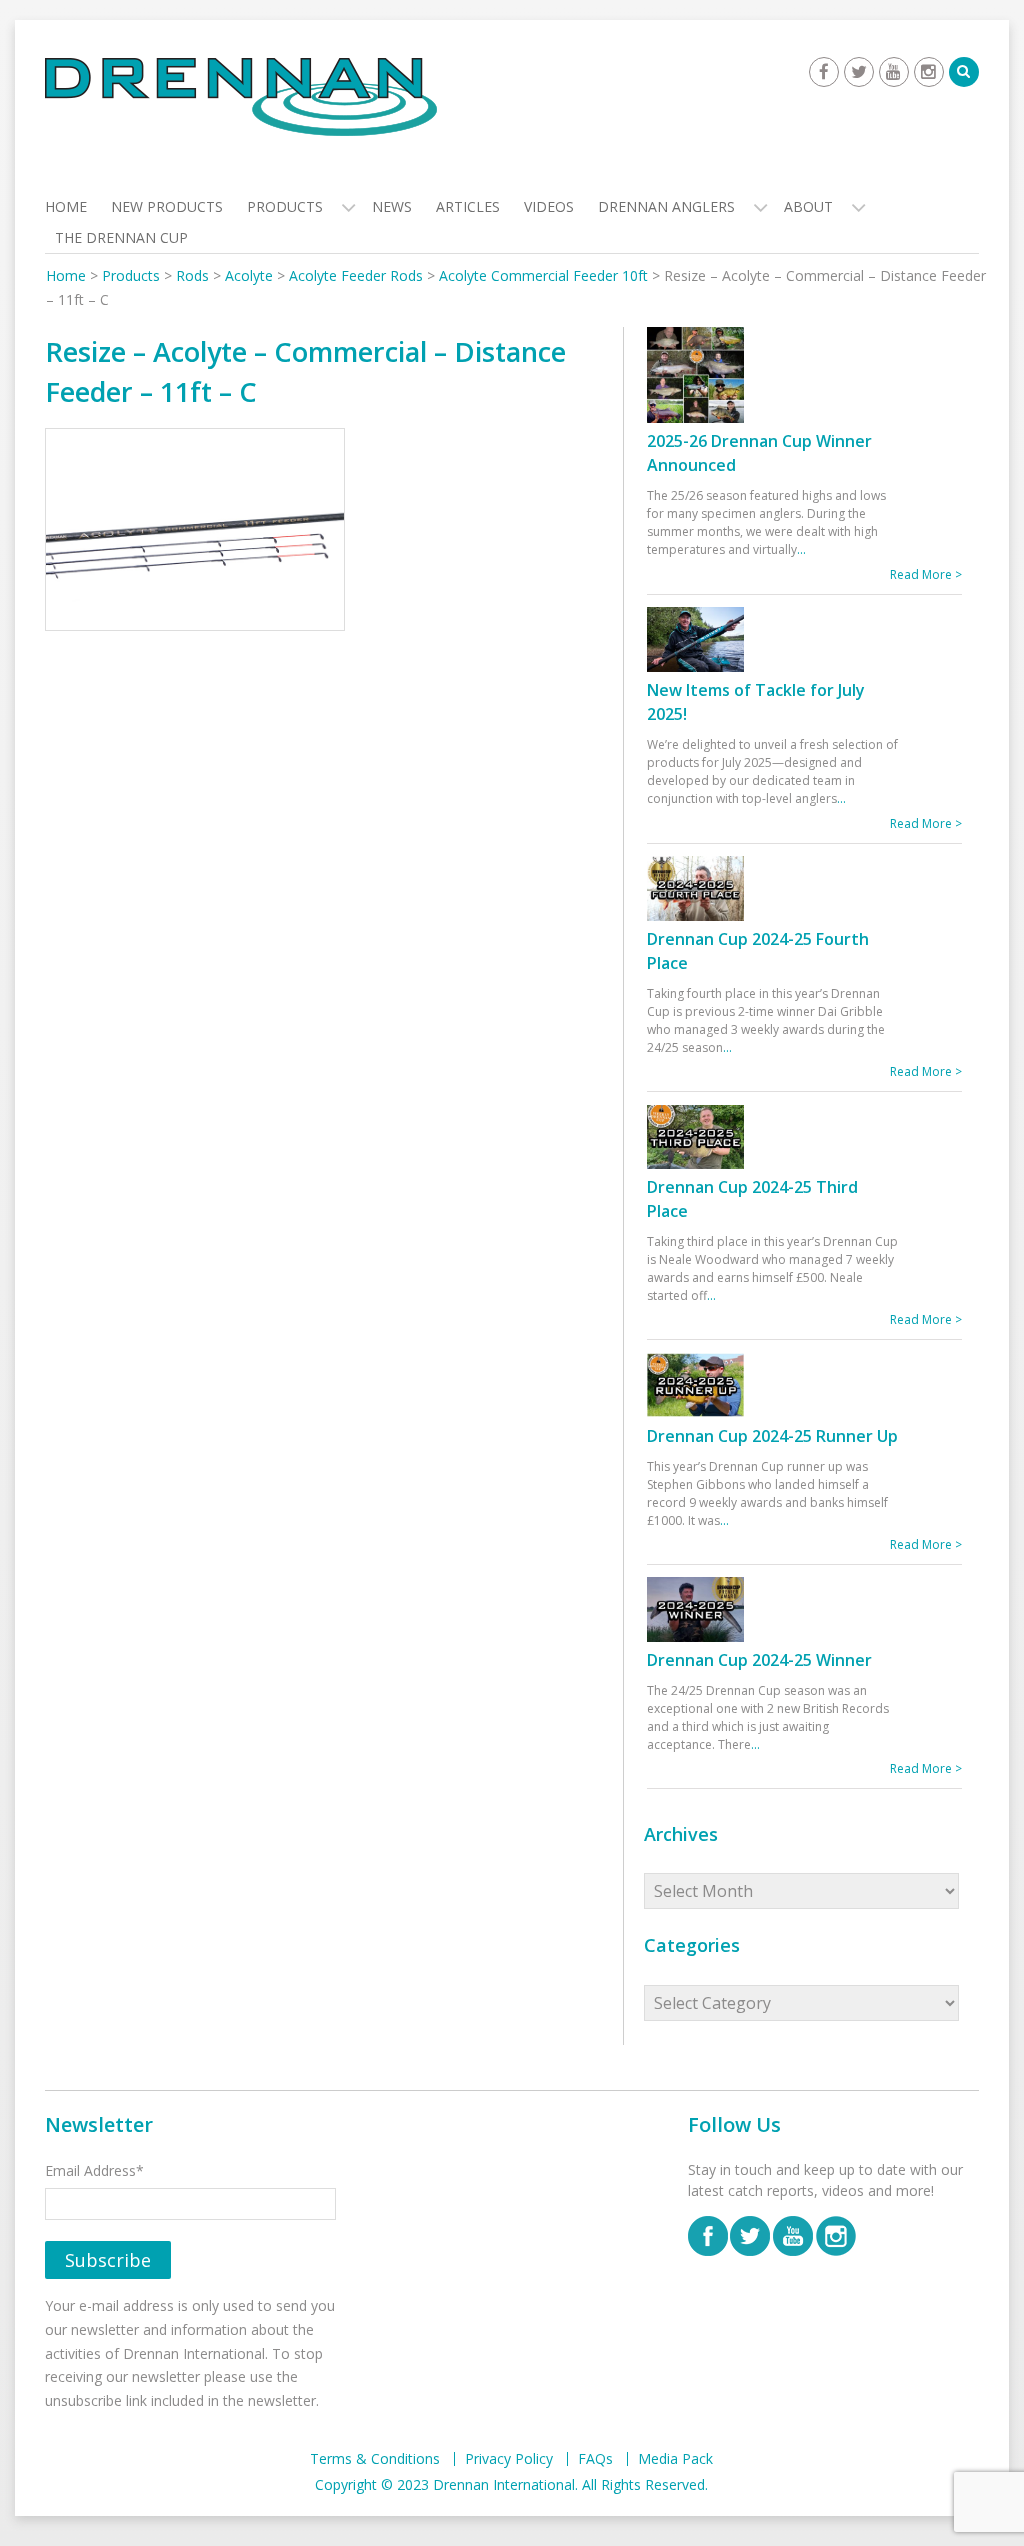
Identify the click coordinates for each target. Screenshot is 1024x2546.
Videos (549, 206)
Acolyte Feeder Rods (356, 275)
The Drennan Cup (121, 237)
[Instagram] (929, 72)
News (392, 206)
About (808, 206)
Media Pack (675, 2459)
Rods (192, 275)
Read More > (926, 574)
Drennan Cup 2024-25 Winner (759, 1660)
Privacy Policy (509, 2459)
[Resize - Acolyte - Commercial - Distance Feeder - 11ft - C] (195, 532)
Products (285, 206)
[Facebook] (824, 72)
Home (66, 206)
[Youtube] (894, 72)
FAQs (595, 2459)
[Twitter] (859, 72)
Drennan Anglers (666, 206)
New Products (167, 206)
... (801, 549)
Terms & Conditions (375, 2459)
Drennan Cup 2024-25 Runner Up (772, 1436)
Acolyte (249, 275)
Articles (468, 206)
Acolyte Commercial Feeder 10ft (543, 275)
